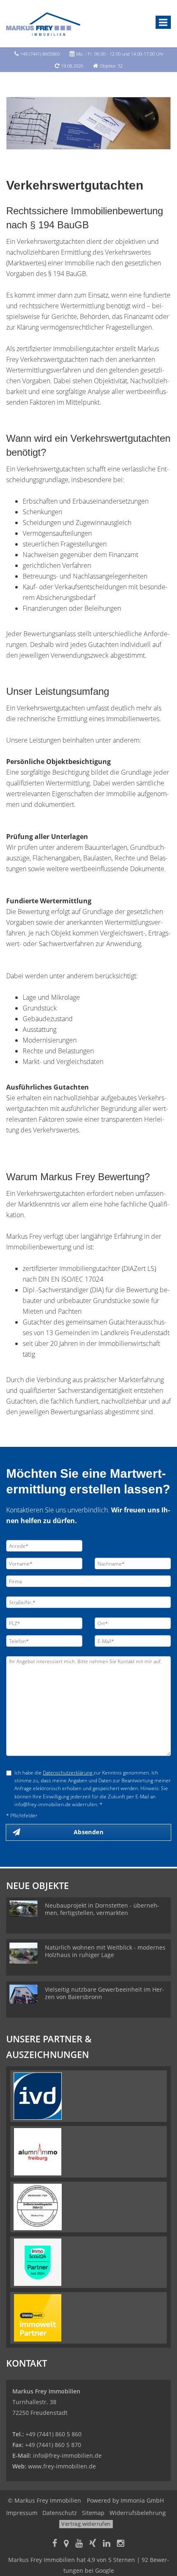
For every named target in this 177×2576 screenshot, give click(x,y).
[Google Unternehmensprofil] (66, 2544)
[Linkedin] (107, 2544)
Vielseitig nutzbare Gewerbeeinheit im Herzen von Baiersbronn (105, 1993)
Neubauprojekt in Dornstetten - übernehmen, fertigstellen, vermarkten (102, 1909)
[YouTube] (79, 2544)
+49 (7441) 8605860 (40, 54)
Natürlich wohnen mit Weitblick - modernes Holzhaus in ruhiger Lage (105, 1951)
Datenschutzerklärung (68, 1773)
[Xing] (93, 2544)
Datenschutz (60, 2513)
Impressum (22, 2513)
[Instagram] (121, 2544)
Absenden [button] (88, 1832)
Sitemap (93, 2513)
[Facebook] (55, 2544)
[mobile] (163, 22)
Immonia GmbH (142, 2500)
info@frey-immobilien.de (67, 2455)
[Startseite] (43, 23)
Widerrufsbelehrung (138, 2513)
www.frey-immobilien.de (62, 2466)
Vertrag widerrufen (86, 2524)
